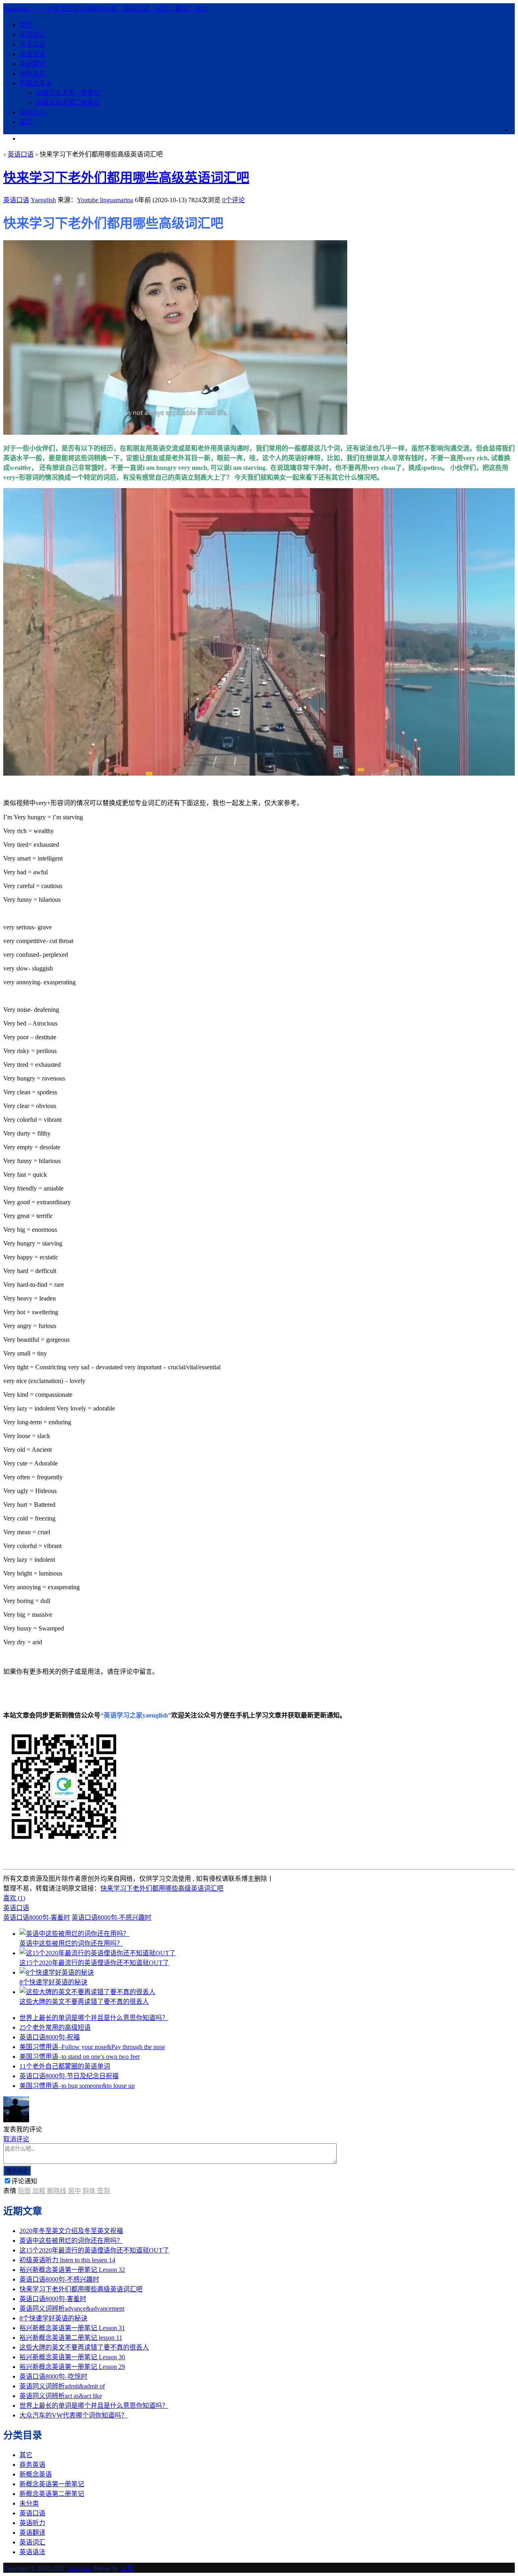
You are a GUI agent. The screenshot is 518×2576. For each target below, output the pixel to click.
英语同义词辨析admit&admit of (62, 2386)
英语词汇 (32, 35)
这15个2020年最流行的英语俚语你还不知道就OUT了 (94, 2250)
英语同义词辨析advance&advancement (72, 2308)
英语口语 (32, 44)
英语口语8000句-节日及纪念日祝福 (69, 2076)
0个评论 (234, 200)
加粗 (39, 2191)
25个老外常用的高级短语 (55, 2027)
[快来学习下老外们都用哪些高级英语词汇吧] (175, 433)
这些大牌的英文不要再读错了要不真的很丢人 (84, 2347)
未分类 (29, 2503)
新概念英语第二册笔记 (68, 103)
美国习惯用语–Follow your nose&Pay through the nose (92, 2047)
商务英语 (32, 73)
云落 (127, 2569)
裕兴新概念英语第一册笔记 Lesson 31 (72, 2328)
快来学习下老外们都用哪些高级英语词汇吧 (126, 178)
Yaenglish (43, 200)
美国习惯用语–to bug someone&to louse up (77, 2086)
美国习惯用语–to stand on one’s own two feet (80, 2057)
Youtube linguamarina (105, 200)
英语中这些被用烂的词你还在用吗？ (71, 2241)
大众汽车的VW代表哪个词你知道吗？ (73, 2415)
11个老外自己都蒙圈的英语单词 (65, 2066)
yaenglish (79, 2569)
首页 (26, 25)
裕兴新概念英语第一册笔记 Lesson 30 (72, 2357)
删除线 (57, 2191)
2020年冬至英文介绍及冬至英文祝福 (71, 2231)
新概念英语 (36, 83)
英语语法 (32, 54)
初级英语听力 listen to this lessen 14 (67, 2260)
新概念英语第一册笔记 (68, 93)
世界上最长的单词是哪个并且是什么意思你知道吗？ (94, 2018)
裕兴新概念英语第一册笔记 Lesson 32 (72, 2270)
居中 (74, 2191)
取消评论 (16, 2139)
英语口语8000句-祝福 (50, 2037)
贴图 (24, 2191)
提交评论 (17, 2171)
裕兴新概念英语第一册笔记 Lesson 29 (72, 2367)
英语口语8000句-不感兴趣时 (111, 1917)
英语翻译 (32, 64)
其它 (26, 122)
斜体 (89, 2191)
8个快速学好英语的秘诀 (53, 2318)
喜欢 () (14, 1898)
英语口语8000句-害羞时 (37, 1917)
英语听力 (32, 112)
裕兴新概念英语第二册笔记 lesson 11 (71, 2338)
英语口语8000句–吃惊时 (53, 2376)
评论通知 (24, 2181)
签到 (104, 2191)
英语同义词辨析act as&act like (61, 2396)
